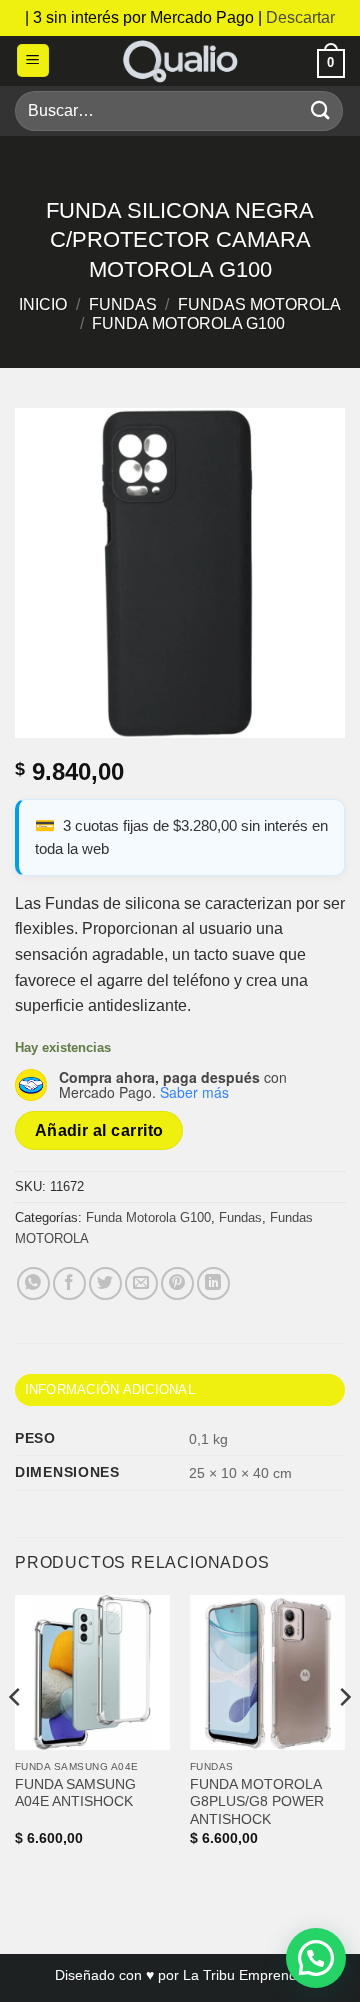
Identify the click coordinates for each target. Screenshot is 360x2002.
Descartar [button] (300, 17)
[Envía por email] (141, 1283)
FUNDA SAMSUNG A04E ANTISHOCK (75, 1793)
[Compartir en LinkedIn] (213, 1283)
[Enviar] (321, 110)
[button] (33, 60)
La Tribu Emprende (244, 1975)
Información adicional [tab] (110, 1389)
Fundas (123, 304)
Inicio (43, 304)
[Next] (344, 1738)
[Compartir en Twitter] (105, 1283)
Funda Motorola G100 (188, 323)
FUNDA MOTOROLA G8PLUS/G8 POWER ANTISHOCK (257, 1802)
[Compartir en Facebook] (69, 1283)
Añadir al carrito (99, 1130)
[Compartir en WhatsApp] (33, 1283)
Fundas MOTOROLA (259, 304)
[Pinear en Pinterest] (177, 1283)
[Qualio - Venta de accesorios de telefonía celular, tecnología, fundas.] (180, 61)
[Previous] (16, 1738)
